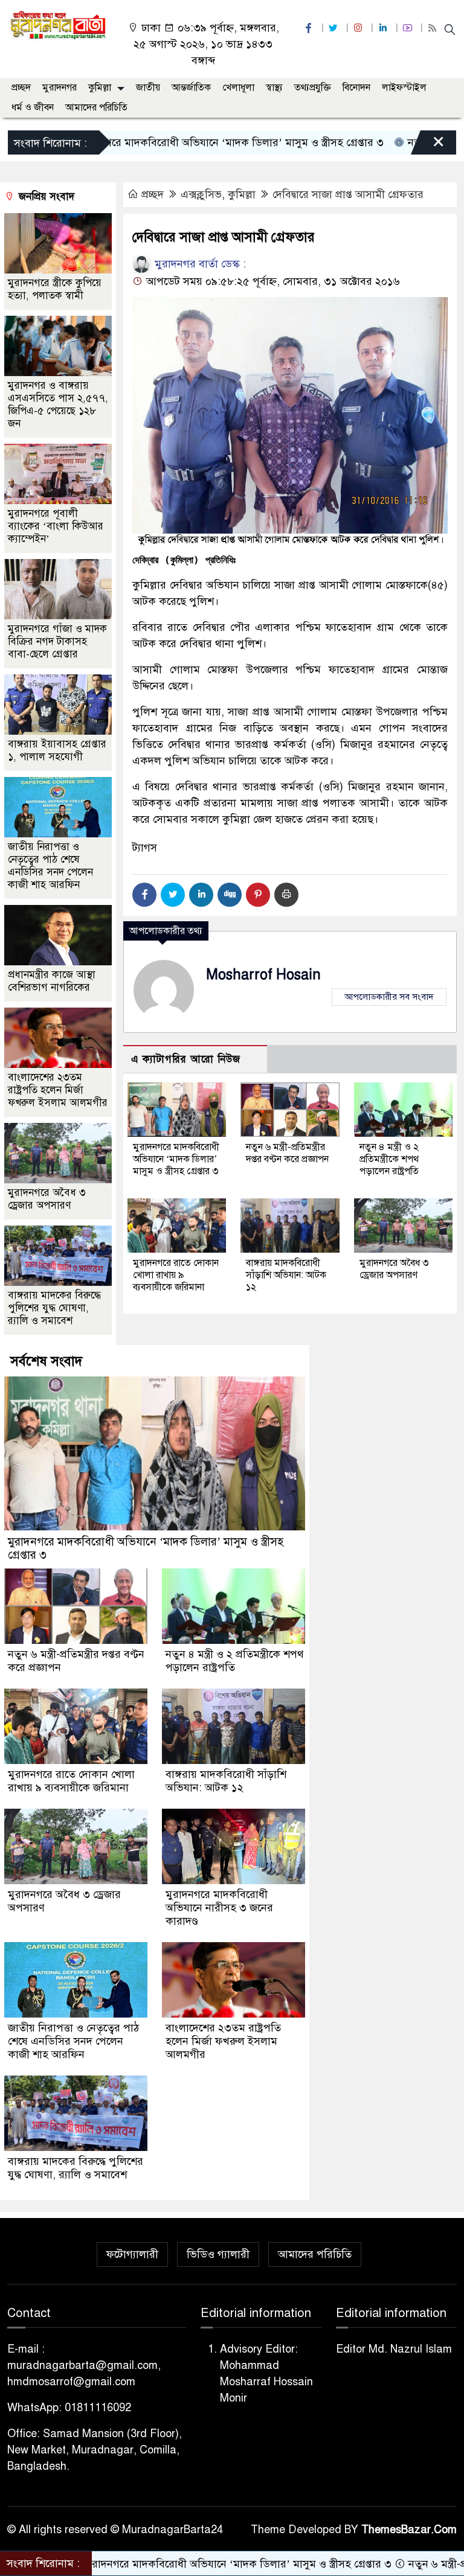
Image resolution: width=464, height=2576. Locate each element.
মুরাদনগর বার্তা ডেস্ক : (199, 264)
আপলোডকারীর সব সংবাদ (389, 997)
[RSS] (434, 28)
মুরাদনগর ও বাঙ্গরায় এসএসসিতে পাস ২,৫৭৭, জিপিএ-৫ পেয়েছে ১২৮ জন (58, 404)
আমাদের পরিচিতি (96, 107)
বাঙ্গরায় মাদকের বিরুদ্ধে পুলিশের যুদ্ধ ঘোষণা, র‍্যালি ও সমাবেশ (54, 1308)
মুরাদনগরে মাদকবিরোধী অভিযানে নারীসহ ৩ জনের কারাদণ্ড (219, 1908)
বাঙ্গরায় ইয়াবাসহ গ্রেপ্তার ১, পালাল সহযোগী (57, 750)
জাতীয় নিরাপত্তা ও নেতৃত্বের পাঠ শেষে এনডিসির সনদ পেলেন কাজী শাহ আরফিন (50, 866)
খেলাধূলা (238, 88)
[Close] (428, 145)
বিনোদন (356, 88)
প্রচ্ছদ (21, 88)
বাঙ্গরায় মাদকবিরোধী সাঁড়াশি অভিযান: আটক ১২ (286, 1275)
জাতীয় (148, 88)
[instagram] (359, 28)
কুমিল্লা (100, 88)
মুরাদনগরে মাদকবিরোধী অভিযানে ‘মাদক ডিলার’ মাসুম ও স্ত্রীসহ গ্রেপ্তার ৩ (176, 1159)
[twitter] (335, 28)
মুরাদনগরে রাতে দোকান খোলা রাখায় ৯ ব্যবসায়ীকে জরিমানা (176, 1275)
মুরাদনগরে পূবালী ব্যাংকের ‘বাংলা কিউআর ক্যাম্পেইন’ (56, 526)
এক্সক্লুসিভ (201, 194)
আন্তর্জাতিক (191, 88)
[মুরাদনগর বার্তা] (58, 25)
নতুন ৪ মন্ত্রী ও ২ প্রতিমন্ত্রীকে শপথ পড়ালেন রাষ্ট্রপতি (389, 1159)
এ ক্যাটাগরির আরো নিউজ (186, 1059)
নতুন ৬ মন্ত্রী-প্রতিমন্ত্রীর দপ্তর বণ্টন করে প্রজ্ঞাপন (287, 1153)
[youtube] (409, 28)
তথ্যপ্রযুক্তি (313, 88)
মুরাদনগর (60, 88)
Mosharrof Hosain (263, 975)
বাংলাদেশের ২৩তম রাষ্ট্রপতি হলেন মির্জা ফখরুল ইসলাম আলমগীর (58, 1090)
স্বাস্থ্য (274, 88)
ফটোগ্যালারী (132, 2254)
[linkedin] (384, 28)
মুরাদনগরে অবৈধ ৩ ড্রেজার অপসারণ (394, 1269)
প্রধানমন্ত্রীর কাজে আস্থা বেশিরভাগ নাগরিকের (52, 981)
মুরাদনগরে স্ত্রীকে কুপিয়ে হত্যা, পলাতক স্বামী (55, 289)
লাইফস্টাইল (404, 88)
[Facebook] (144, 895)
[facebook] (310, 28)
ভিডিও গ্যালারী (218, 2254)
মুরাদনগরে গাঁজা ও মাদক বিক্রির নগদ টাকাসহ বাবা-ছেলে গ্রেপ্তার (57, 641)
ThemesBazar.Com (409, 2530)
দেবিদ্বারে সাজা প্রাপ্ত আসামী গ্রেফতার (348, 194)
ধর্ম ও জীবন (33, 107)
